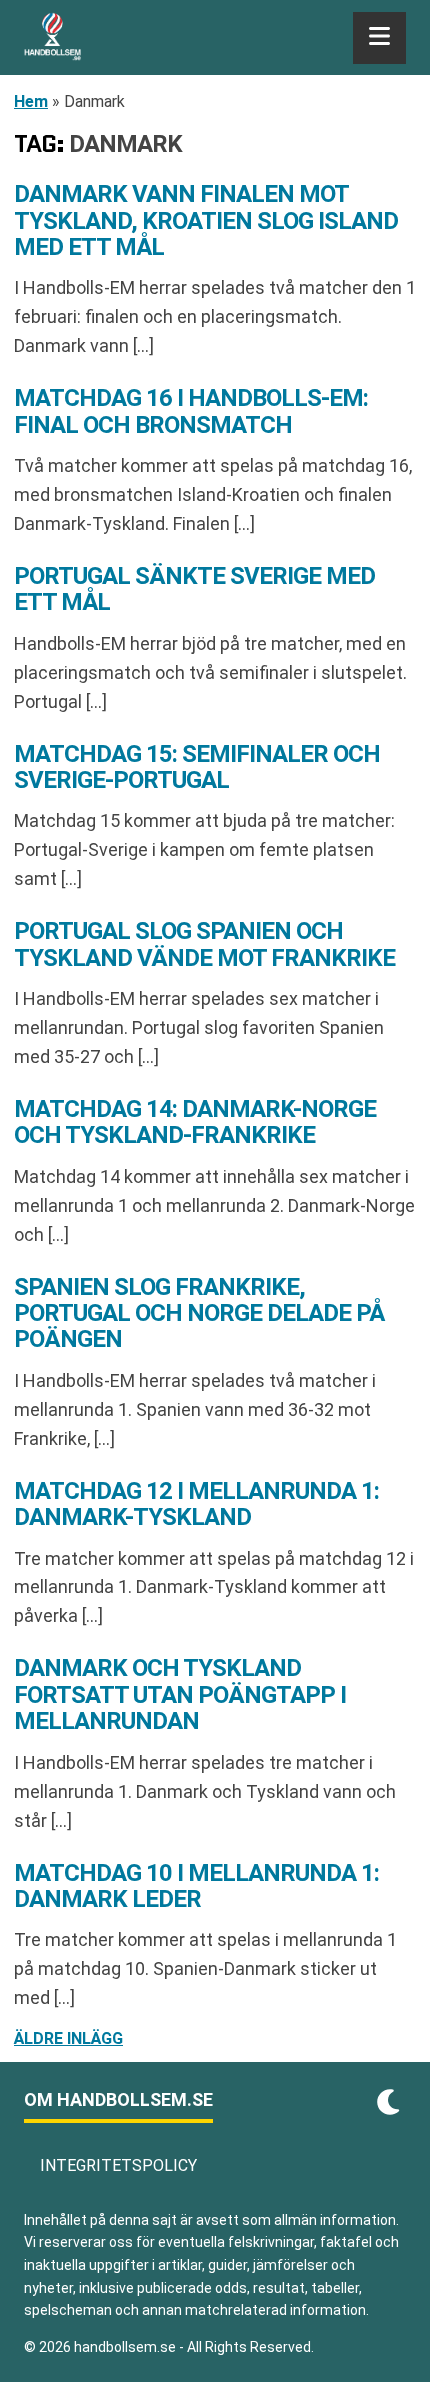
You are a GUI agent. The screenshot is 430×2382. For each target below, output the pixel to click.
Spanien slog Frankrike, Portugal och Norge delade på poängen (199, 1313)
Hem (31, 101)
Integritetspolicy (118, 2165)
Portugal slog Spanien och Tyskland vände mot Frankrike (204, 944)
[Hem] (52, 38)
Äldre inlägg (68, 2038)
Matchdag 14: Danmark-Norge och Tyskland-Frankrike (195, 1122)
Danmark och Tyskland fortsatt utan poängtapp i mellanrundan (180, 1694)
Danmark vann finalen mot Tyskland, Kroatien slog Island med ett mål (206, 220)
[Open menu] (379, 38)
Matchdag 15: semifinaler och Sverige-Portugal (197, 767)
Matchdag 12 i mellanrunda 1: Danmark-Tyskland (196, 1504)
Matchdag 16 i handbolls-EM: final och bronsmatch (191, 411)
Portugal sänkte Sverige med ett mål (194, 589)
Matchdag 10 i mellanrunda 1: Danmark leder (196, 1886)
